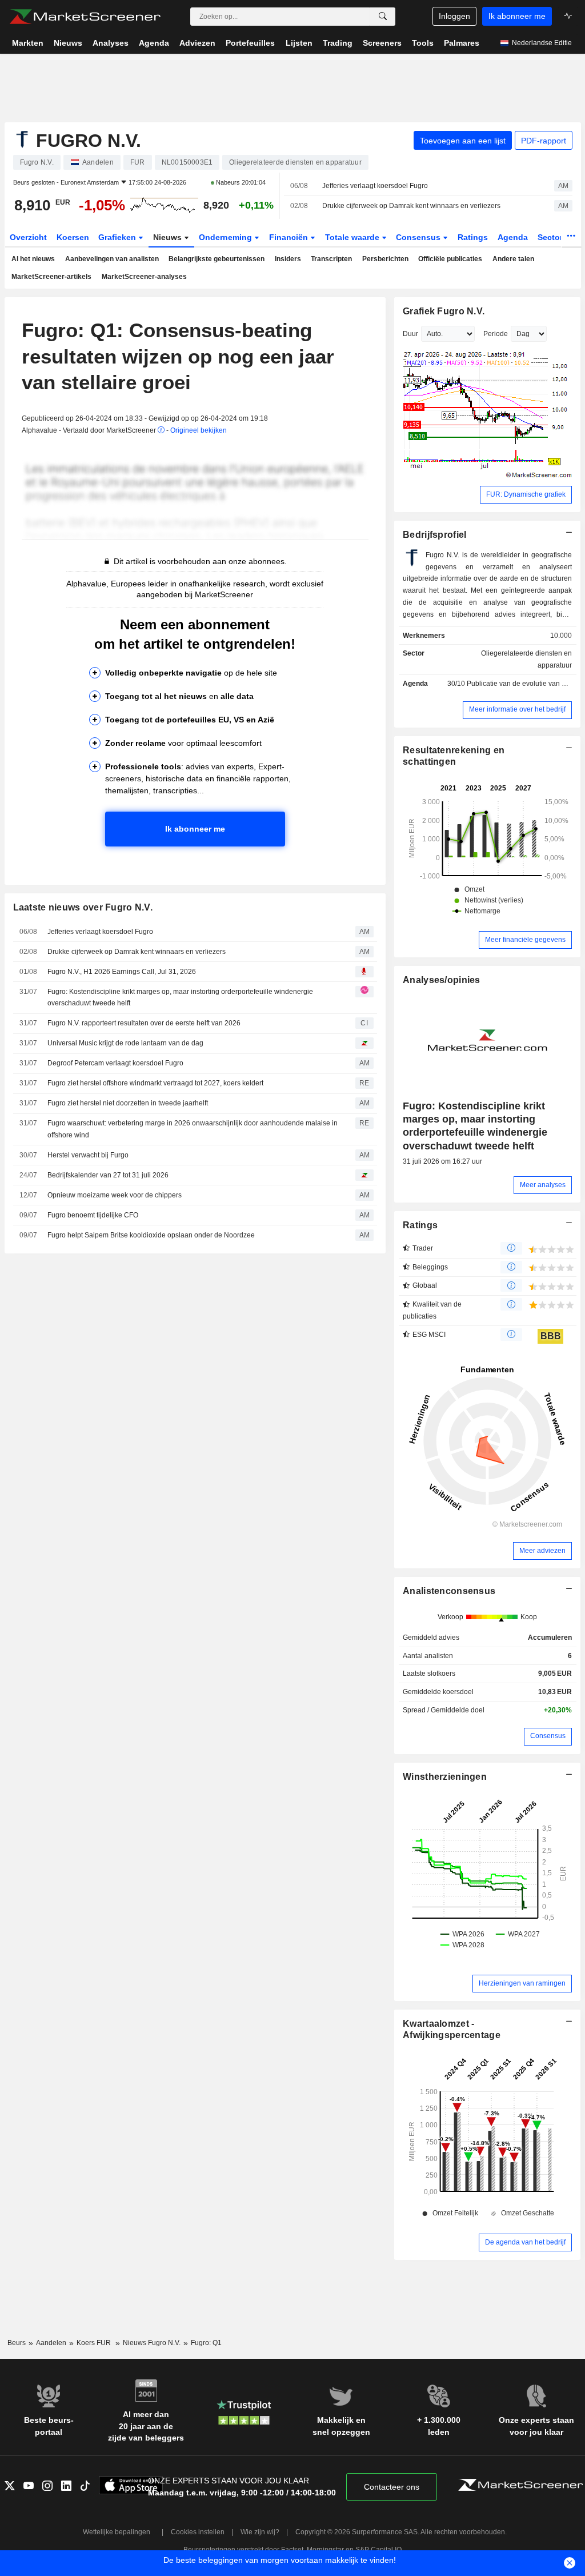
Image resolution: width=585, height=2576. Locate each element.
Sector (551, 237)
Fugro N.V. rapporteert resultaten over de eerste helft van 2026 (144, 1023)
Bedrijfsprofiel (434, 535)
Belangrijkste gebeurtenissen (217, 259)
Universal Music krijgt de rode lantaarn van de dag (125, 1043)
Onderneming (227, 237)
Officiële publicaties (450, 259)
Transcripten (331, 259)
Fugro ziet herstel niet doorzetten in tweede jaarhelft (128, 1103)
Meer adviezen (542, 1551)
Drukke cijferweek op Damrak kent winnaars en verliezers (411, 206)
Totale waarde (353, 237)
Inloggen (454, 16)
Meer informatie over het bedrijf (517, 709)
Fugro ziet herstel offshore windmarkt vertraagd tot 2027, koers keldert (155, 1083)
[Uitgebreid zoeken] (383, 17)
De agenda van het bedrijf (525, 2242)
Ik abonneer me (517, 16)
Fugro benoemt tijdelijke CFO (93, 1215)
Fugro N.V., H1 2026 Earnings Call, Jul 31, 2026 (122, 972)
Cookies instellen (198, 2532)
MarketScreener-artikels (51, 277)
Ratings (473, 237)
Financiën (290, 237)
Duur (410, 334)
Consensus (419, 237)
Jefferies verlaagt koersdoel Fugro (375, 186)
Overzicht (28, 237)
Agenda (513, 237)
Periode (496, 334)
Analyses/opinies (442, 980)
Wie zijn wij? (260, 2532)
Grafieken (118, 237)
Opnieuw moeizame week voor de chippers (115, 1195)
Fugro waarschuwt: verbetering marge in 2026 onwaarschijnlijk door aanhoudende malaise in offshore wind (193, 1129)
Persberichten (385, 259)
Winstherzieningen (445, 1777)
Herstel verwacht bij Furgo (88, 1155)
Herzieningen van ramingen (522, 1983)
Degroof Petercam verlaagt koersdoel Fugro (115, 1063)
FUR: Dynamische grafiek (526, 494)
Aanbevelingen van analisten (112, 259)
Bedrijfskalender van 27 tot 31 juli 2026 (108, 1175)
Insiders (288, 259)
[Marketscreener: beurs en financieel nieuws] (85, 17)
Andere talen (513, 259)
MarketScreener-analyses (144, 277)
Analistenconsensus (449, 1591)
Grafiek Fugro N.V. (444, 311)
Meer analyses (543, 1185)
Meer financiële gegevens (525, 940)
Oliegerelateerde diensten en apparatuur (526, 659)
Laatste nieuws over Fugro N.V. (83, 907)
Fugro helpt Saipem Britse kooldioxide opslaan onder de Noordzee (151, 1235)
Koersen (73, 237)
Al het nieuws (33, 259)
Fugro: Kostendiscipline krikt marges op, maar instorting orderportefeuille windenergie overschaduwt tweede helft (180, 998)
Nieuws (169, 237)
